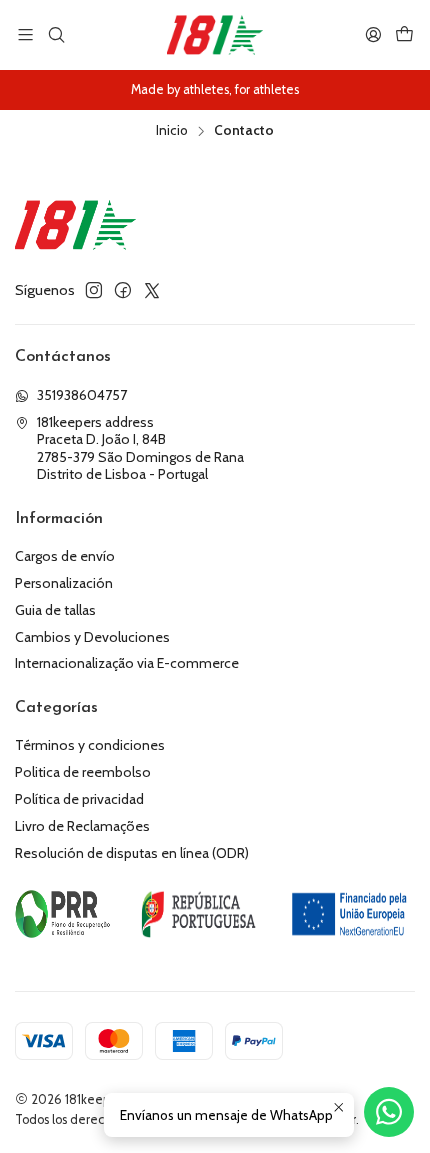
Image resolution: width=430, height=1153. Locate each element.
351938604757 (82, 395)
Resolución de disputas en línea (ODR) (132, 853)
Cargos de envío (65, 556)
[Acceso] (373, 34)
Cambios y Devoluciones (92, 637)
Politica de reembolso (83, 772)
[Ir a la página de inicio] (215, 35)
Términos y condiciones (90, 745)
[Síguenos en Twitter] (152, 290)
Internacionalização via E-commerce (127, 663)
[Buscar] (55, 34)
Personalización (64, 583)
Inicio (172, 131)
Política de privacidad (79, 799)
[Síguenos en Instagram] (94, 290)
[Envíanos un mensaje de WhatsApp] (389, 1112)
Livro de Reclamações (82, 826)
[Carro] (404, 34)
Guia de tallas (55, 610)
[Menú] (25, 34)
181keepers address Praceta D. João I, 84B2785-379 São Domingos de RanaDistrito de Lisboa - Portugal (140, 448)
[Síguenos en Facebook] (123, 290)
